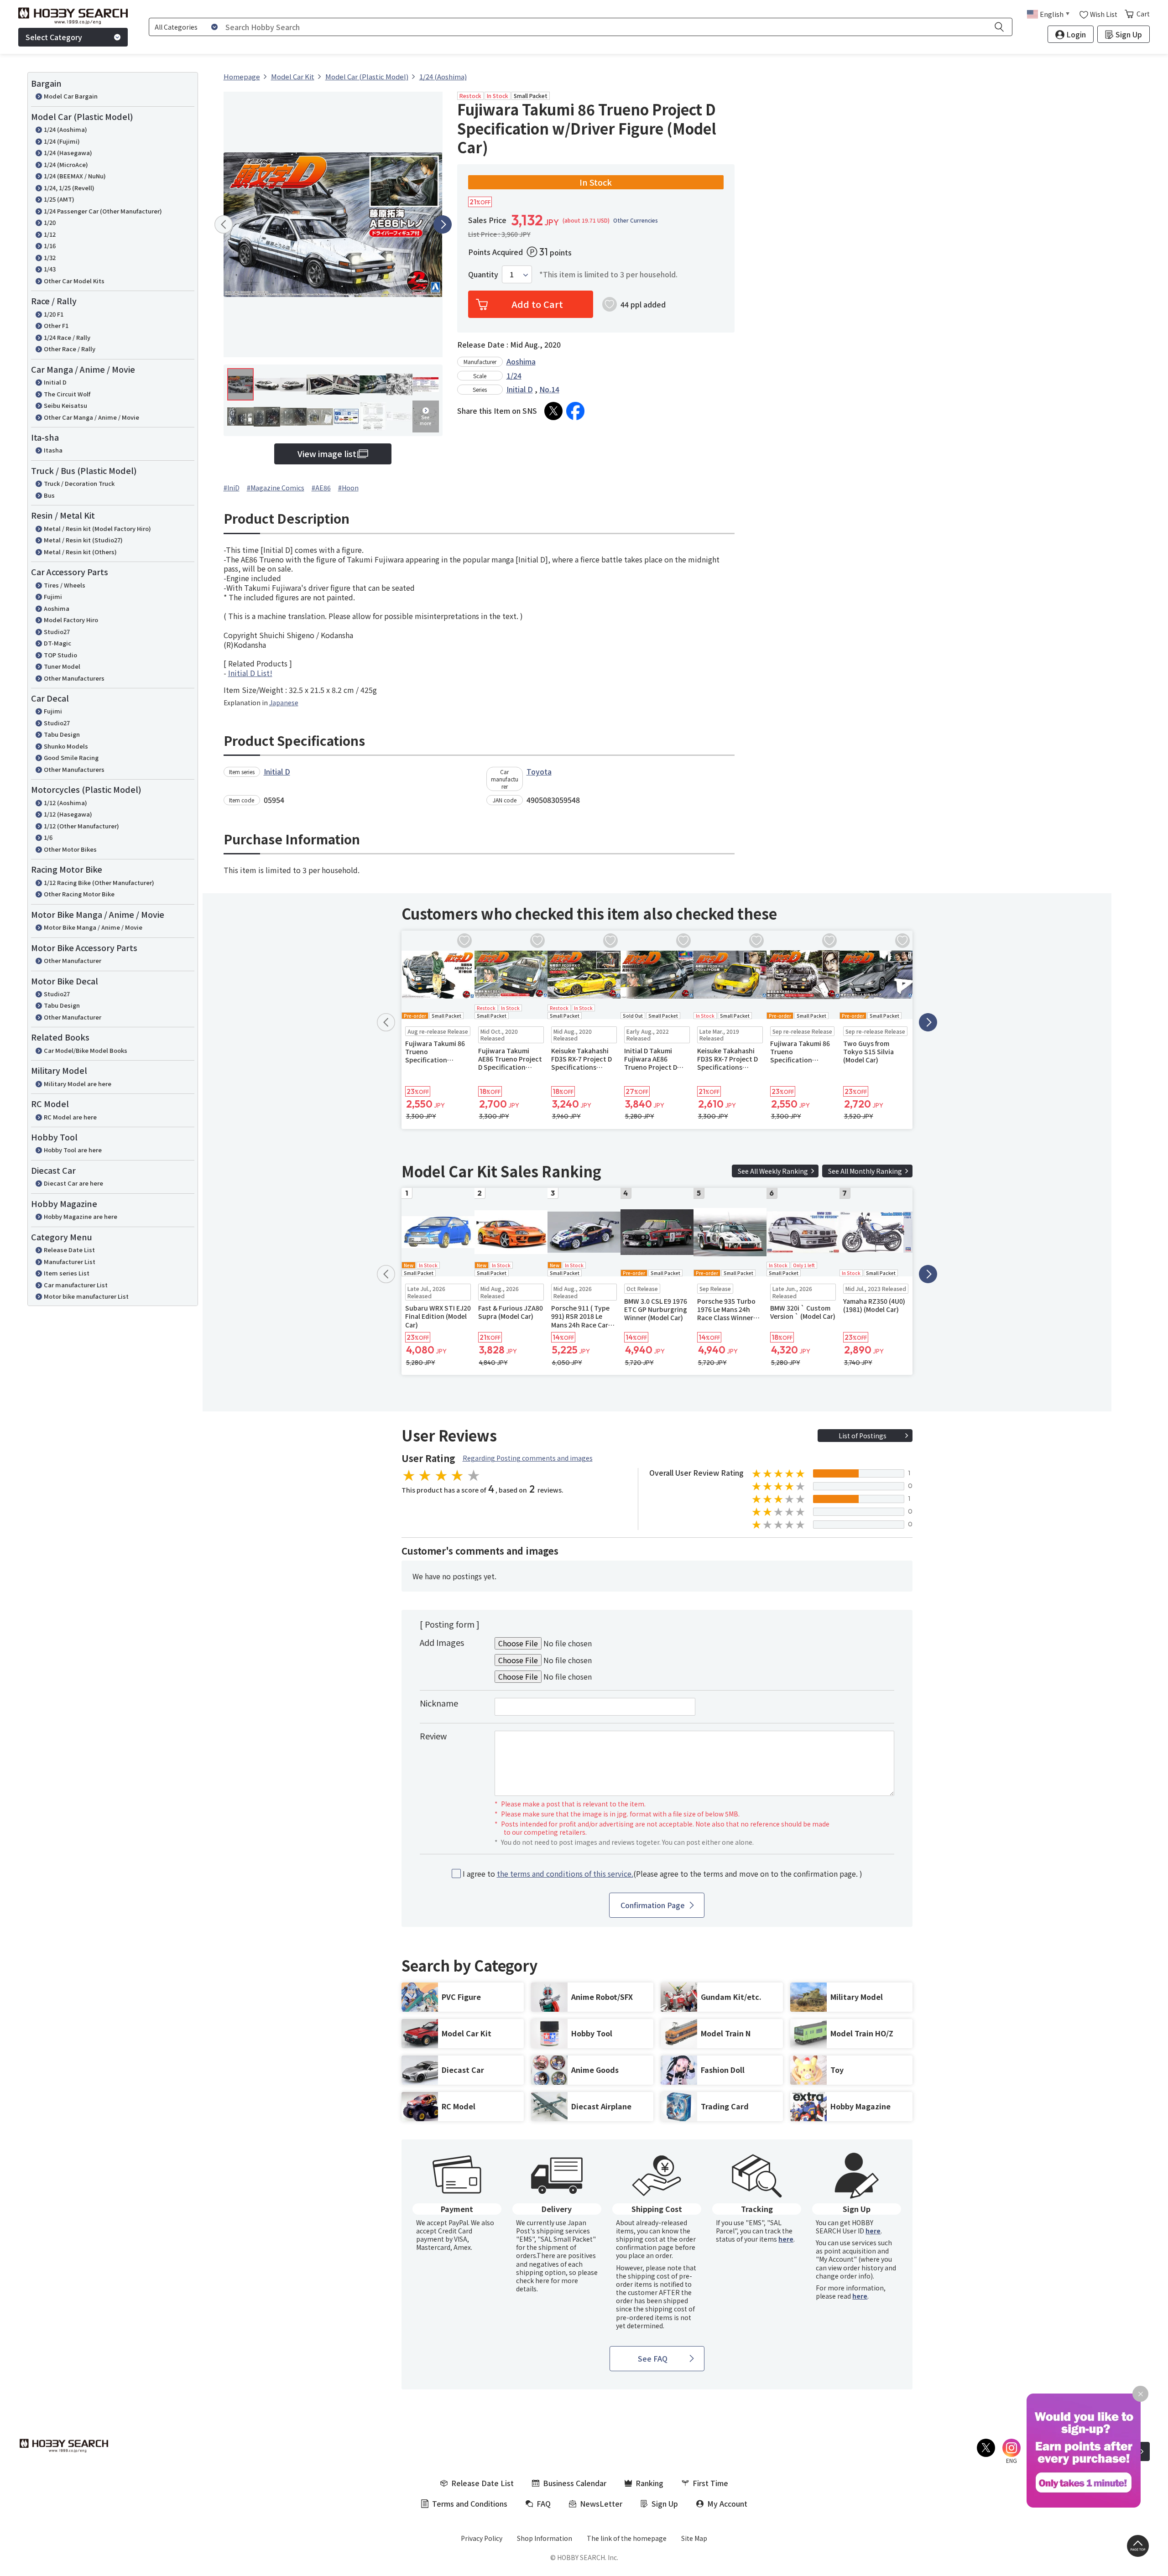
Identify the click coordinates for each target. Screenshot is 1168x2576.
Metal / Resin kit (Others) (80, 552)
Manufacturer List (70, 1262)
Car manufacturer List (76, 1285)
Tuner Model (62, 666)
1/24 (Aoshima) (65, 129)
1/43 (50, 269)
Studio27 (57, 632)
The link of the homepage (627, 2538)
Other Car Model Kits (74, 281)
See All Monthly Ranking (865, 1171)
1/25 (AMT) (59, 199)
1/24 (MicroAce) (66, 164)
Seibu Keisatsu (65, 405)
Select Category (54, 37)
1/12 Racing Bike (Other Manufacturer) (99, 882)
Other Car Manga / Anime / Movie (91, 417)
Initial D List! (250, 673)
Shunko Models (66, 746)
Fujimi (53, 596)
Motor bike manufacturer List (86, 1296)
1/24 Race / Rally (67, 337)
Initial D (55, 382)
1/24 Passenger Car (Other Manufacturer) (103, 211)
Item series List (67, 1273)
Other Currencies (636, 220)
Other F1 (56, 325)
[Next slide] (443, 224)
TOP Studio (60, 655)
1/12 (50, 234)
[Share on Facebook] (575, 411)
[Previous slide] (224, 224)
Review (433, 1736)
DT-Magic (57, 643)
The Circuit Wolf (67, 394)
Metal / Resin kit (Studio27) (83, 540)
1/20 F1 (54, 314)
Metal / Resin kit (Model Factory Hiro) (97, 528)
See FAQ (653, 2358)
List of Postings (863, 1436)
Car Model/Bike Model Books (86, 1050)
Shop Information (545, 2538)
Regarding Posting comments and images (528, 1458)
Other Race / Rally (70, 349)
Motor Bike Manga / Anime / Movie (93, 927)
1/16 (50, 246)
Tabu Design (62, 734)
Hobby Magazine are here (81, 1216)
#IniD (232, 488)
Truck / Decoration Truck (79, 483)
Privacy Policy (482, 2538)
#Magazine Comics (276, 488)
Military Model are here (78, 1084)
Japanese (284, 703)
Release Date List (69, 1250)
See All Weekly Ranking (773, 1171)
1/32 (50, 258)
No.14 (549, 389)
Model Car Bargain (71, 96)
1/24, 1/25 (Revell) (69, 188)
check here (533, 2280)
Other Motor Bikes (70, 849)
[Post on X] (553, 411)
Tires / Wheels (65, 585)
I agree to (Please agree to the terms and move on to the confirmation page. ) (662, 1874)
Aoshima (57, 608)
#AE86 (321, 488)
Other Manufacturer (73, 960)
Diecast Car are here (73, 1183)
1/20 (50, 222)
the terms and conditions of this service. (565, 1873)
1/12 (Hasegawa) (68, 814)
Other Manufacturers (74, 678)
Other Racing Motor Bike (79, 894)
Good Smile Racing (71, 757)
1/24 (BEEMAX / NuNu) (75, 176)
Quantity (483, 274)
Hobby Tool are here (73, 1150)
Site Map (694, 2538)
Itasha (53, 450)
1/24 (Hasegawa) (68, 153)
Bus (49, 495)
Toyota (539, 771)
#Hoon (348, 488)
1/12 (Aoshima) (65, 803)
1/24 (514, 375)
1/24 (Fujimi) (62, 141)
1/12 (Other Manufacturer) (81, 826)
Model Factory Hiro (71, 620)
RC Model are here (70, 1117)
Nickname (439, 1703)
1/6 (48, 837)
